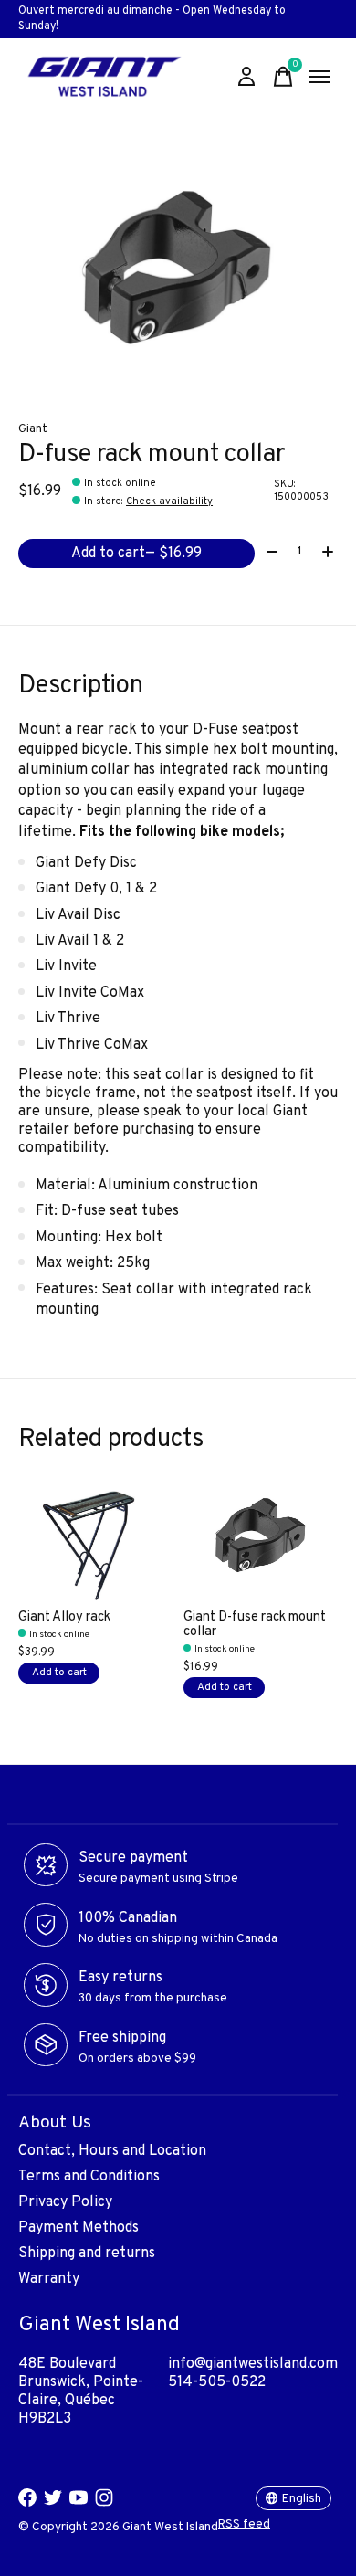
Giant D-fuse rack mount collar (255, 1625)
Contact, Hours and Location (112, 2151)
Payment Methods (79, 2228)
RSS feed (244, 2524)
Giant (33, 429)
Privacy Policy (65, 2202)
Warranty (49, 2279)
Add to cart (136, 554)
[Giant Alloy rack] (95, 1542)
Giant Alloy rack (64, 1617)
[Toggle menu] (319, 77)
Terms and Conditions (89, 2177)
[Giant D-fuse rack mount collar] (261, 1542)
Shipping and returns (87, 2254)
